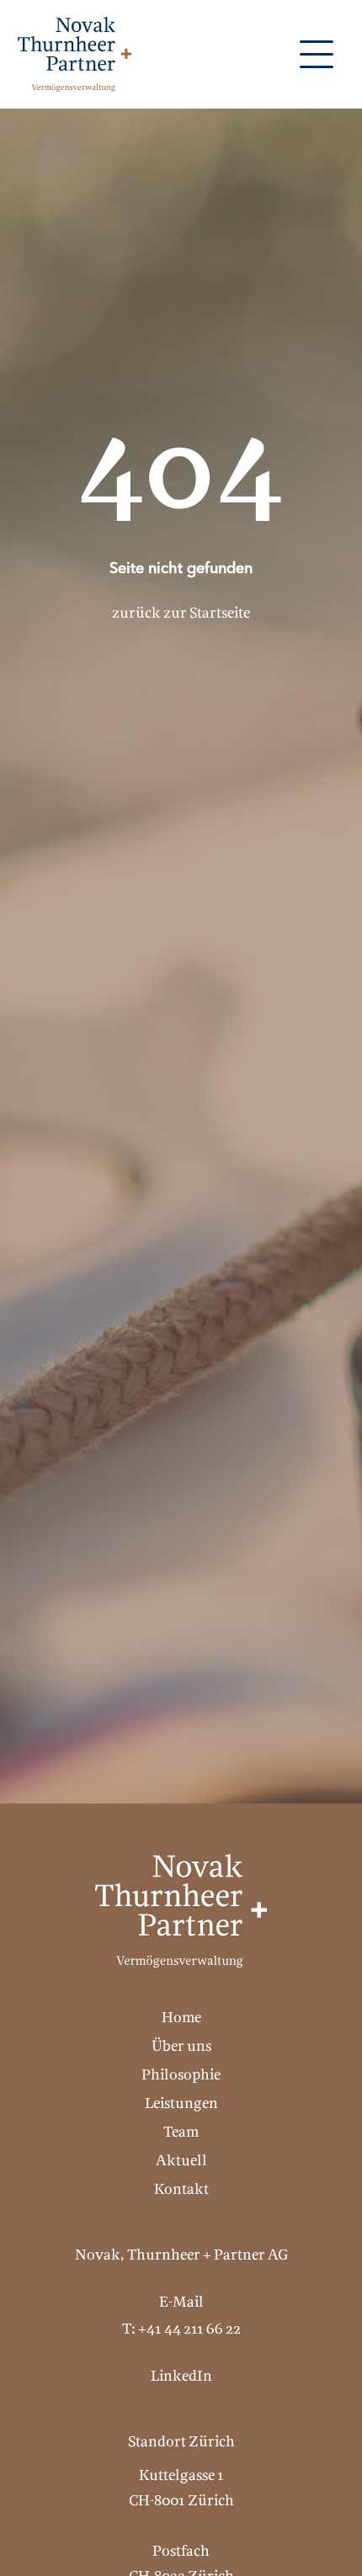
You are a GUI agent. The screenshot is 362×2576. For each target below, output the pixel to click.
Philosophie (181, 2076)
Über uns (181, 2047)
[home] (70, 54)
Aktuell (181, 2162)
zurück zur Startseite (181, 614)
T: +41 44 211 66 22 (181, 2330)
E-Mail (181, 2303)
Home (181, 2018)
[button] (317, 54)
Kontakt (181, 2190)
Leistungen (181, 2104)
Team (181, 2133)
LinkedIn (181, 2377)
